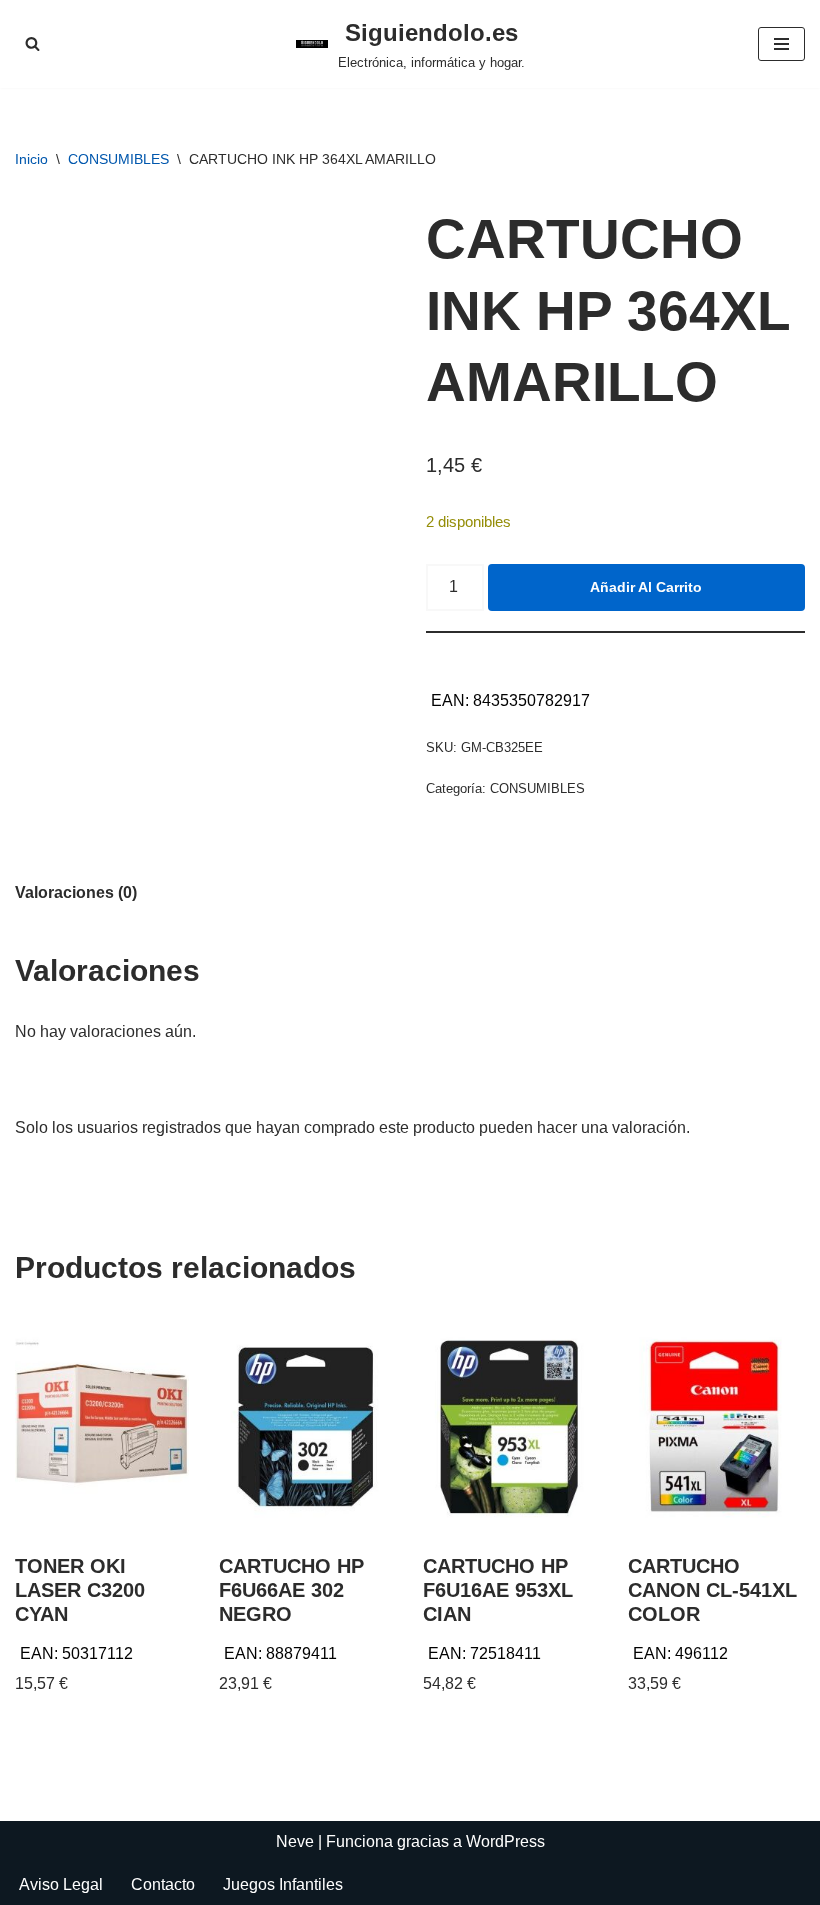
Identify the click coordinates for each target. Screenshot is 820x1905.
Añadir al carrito (646, 587)
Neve (295, 1841)
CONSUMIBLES (118, 159)
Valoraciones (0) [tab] (76, 892)
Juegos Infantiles (283, 1884)
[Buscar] (32, 43)
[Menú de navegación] (781, 44)
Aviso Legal (61, 1884)
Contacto (163, 1884)
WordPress (505, 1841)
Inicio (31, 159)
